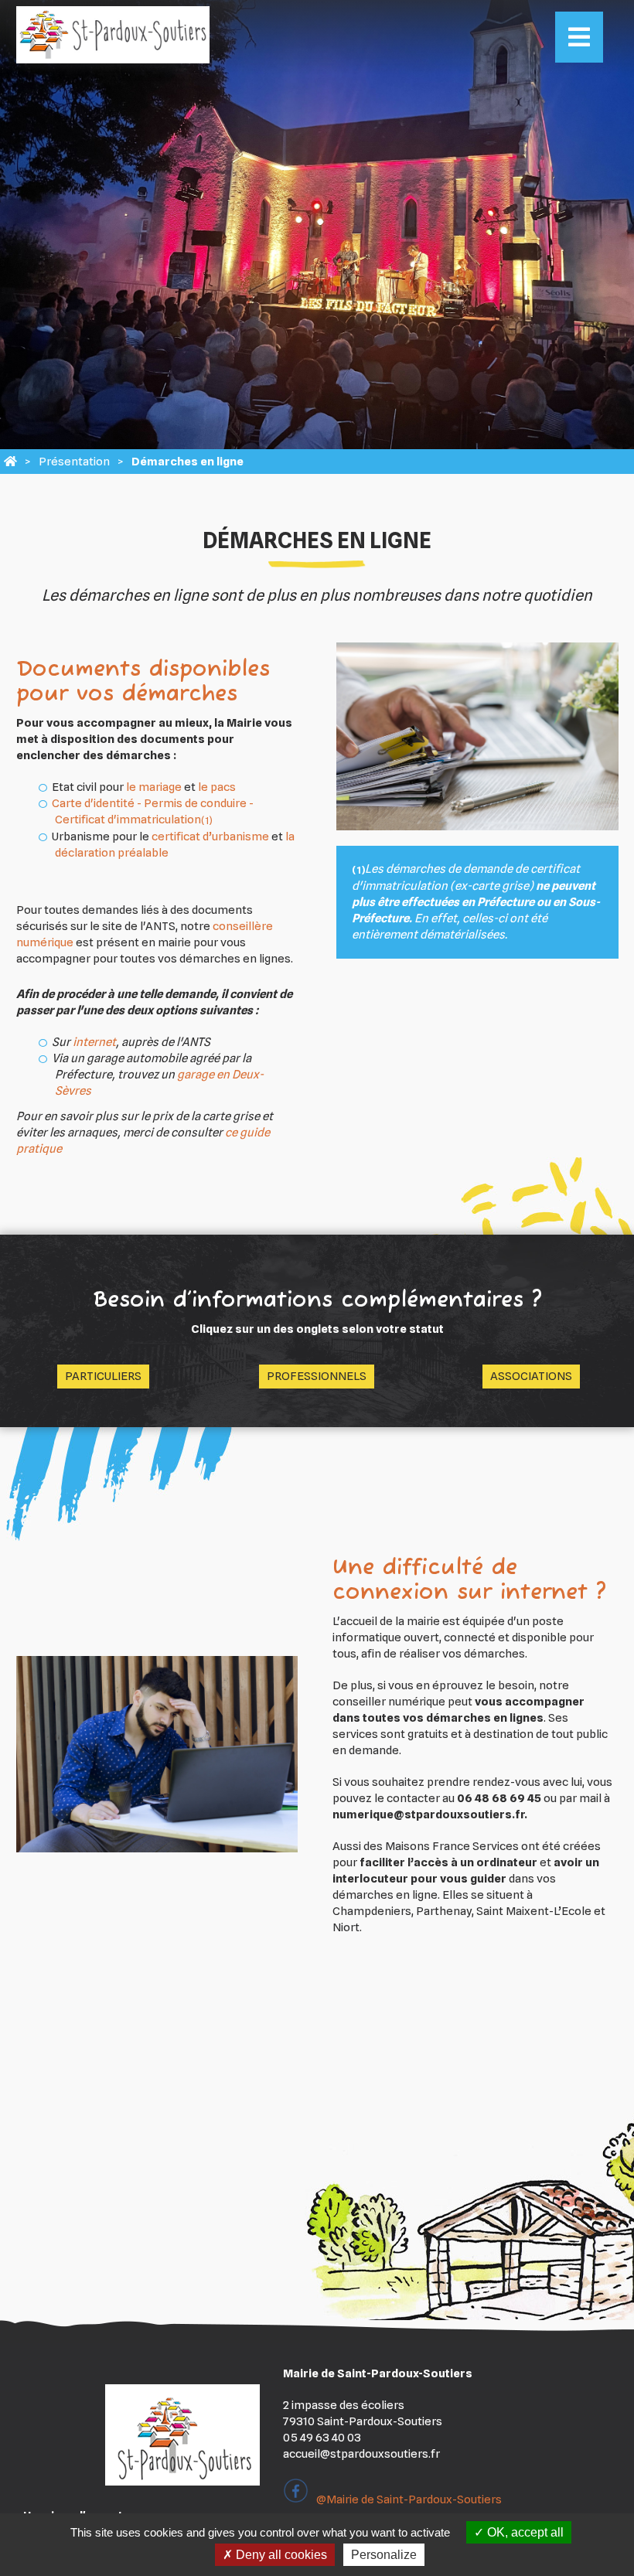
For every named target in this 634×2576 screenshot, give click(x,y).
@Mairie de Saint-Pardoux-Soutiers (409, 2499)
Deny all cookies (280, 2555)
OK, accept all (524, 2532)
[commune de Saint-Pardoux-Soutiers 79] (10, 462)
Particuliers (103, 1376)
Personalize (384, 2555)
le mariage (154, 787)
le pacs (217, 787)
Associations (531, 1376)
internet (94, 1042)
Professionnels (317, 1376)
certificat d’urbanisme (210, 837)
